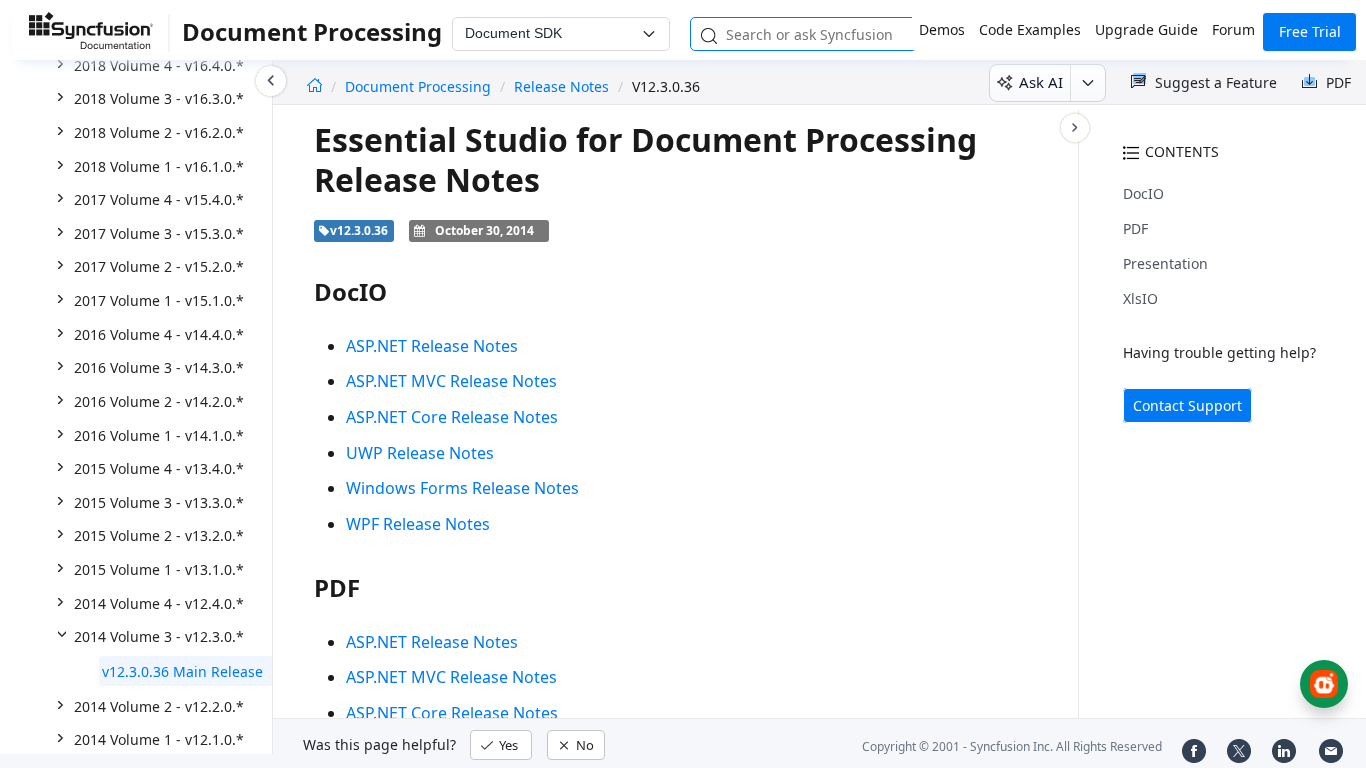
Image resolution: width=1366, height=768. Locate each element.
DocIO (1143, 193)
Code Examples (1030, 29)
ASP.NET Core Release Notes (452, 417)
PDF (1135, 228)
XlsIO (1140, 298)
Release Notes (561, 86)
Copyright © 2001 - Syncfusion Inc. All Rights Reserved (1012, 746)
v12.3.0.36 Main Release (182, 671)
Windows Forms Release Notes (462, 488)
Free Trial (1310, 31)
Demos (942, 29)
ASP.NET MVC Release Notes (451, 381)
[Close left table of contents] (271, 81)
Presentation (1165, 263)
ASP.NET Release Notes (432, 346)
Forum (1233, 29)
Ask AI (1041, 82)
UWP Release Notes (420, 453)
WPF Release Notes (418, 524)
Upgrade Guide (1146, 29)
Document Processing (420, 86)
